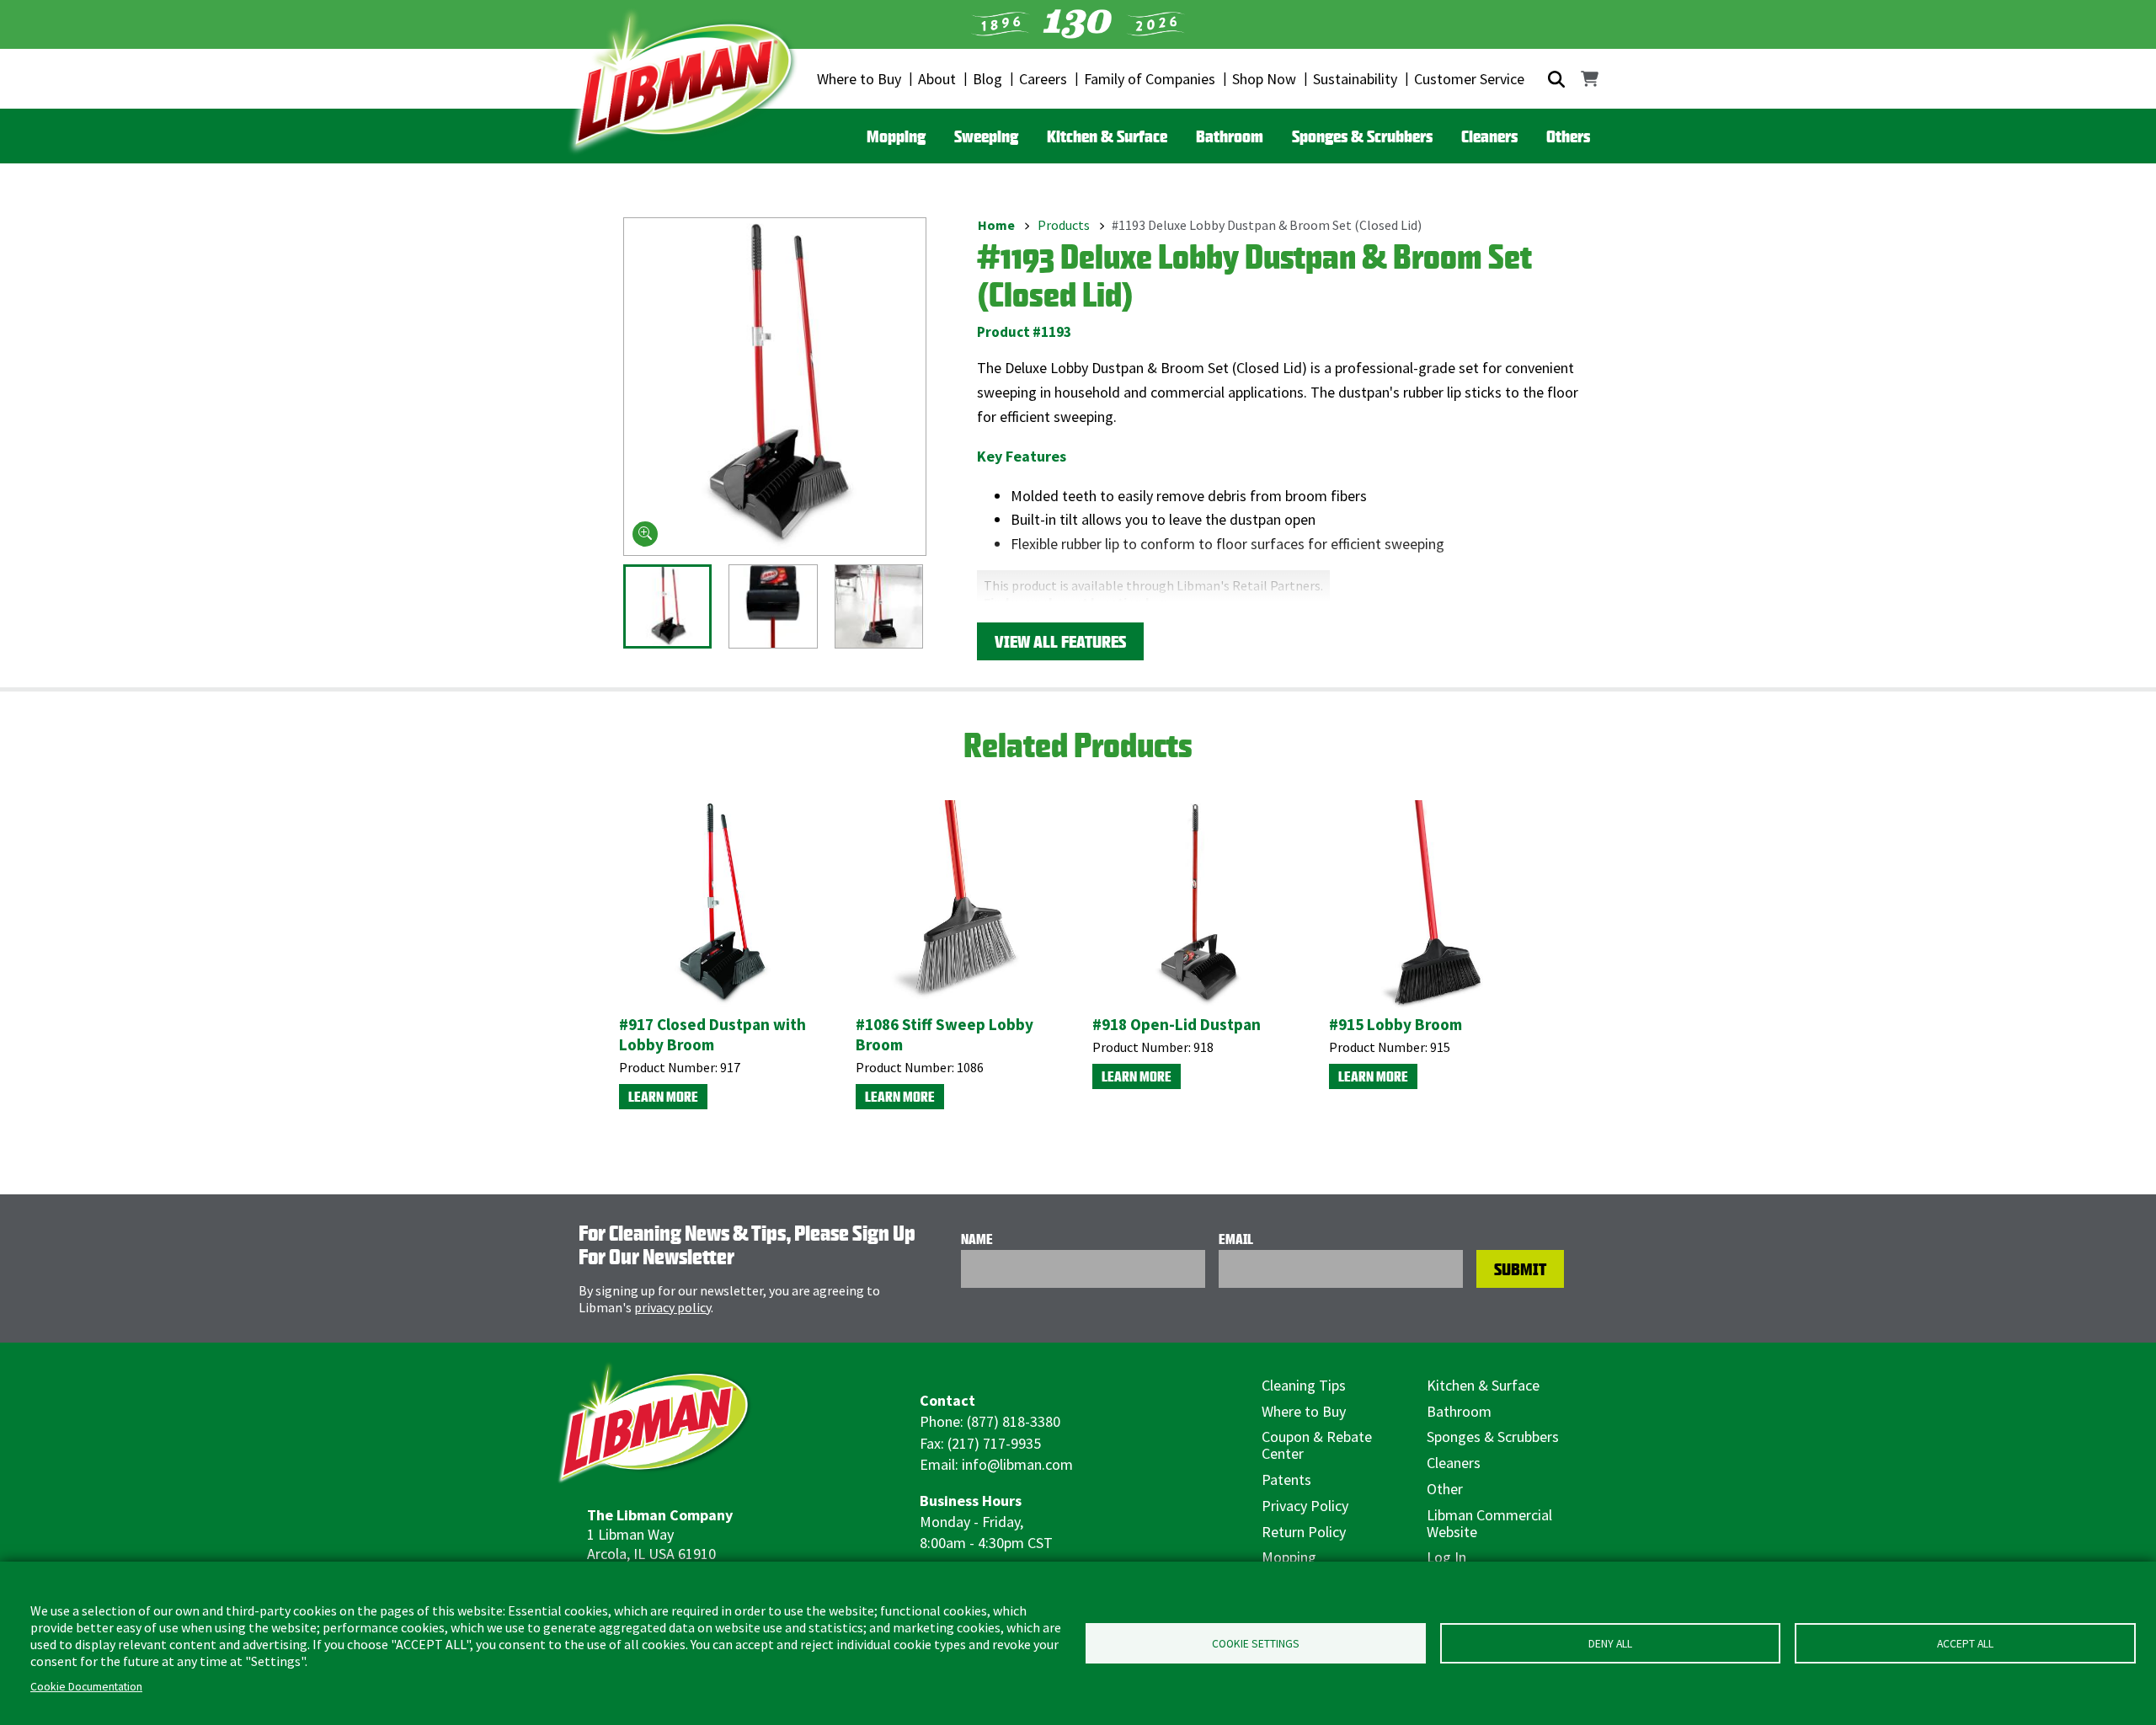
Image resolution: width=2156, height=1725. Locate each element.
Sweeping (986, 136)
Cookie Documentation (86, 1687)
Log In (1446, 1557)
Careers (1043, 79)
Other (1445, 1489)
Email (1236, 1239)
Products (1064, 225)
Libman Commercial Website (1489, 1523)
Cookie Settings (1256, 1644)
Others (1568, 136)
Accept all (1965, 1644)
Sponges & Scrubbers (1362, 136)
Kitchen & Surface (1107, 136)
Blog (987, 79)
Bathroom (1230, 136)
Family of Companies (1150, 79)
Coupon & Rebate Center (1317, 1445)
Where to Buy (859, 79)
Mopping (896, 136)
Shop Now (1264, 79)
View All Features (1060, 641)
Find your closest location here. (1080, 602)
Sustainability (1355, 79)
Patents (1286, 1479)
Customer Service (1469, 79)
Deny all (1610, 1644)
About (937, 79)
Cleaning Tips (1304, 1385)
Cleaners (1489, 136)
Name (977, 1239)
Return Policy (1304, 1532)
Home (996, 225)
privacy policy (672, 1307)
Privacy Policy (1305, 1506)
